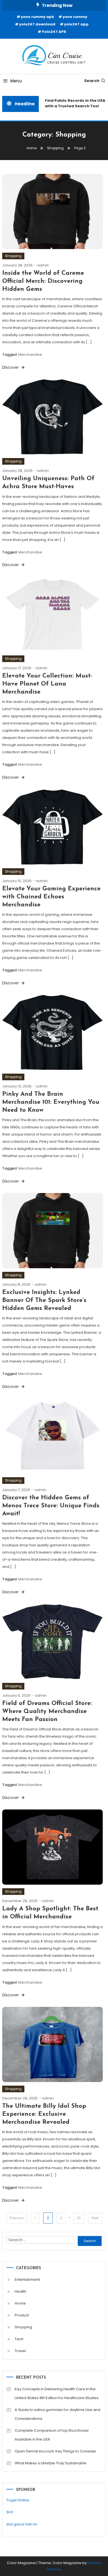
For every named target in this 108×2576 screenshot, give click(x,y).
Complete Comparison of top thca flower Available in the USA (52, 2435)
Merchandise (30, 355)
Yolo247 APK (54, 32)
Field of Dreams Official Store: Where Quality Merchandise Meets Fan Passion (47, 1711)
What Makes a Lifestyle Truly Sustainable (51, 2463)
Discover (11, 367)
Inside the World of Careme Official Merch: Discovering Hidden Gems (43, 281)
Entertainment (27, 2280)
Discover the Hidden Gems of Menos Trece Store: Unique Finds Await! (51, 1506)
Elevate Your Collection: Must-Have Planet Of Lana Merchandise (47, 684)
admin (43, 265)
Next (95, 2218)
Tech (19, 2339)
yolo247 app (76, 24)
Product (22, 2315)
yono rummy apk (37, 17)
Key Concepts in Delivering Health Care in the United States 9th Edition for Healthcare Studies (57, 2393)
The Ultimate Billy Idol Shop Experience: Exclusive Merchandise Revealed (44, 2114)
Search (92, 81)
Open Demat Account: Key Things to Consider (56, 2451)
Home (20, 2303)
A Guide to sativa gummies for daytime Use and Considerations (57, 2414)
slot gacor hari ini (22, 2524)
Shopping (13, 256)
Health (20, 2291)
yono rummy (75, 17)
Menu (16, 81)
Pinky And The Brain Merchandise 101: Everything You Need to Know (51, 1102)
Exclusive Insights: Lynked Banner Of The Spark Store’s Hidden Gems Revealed (44, 1300)
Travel (20, 2351)
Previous (17, 2218)
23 (79, 2218)
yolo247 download (37, 24)
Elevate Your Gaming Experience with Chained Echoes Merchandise (51, 897)
